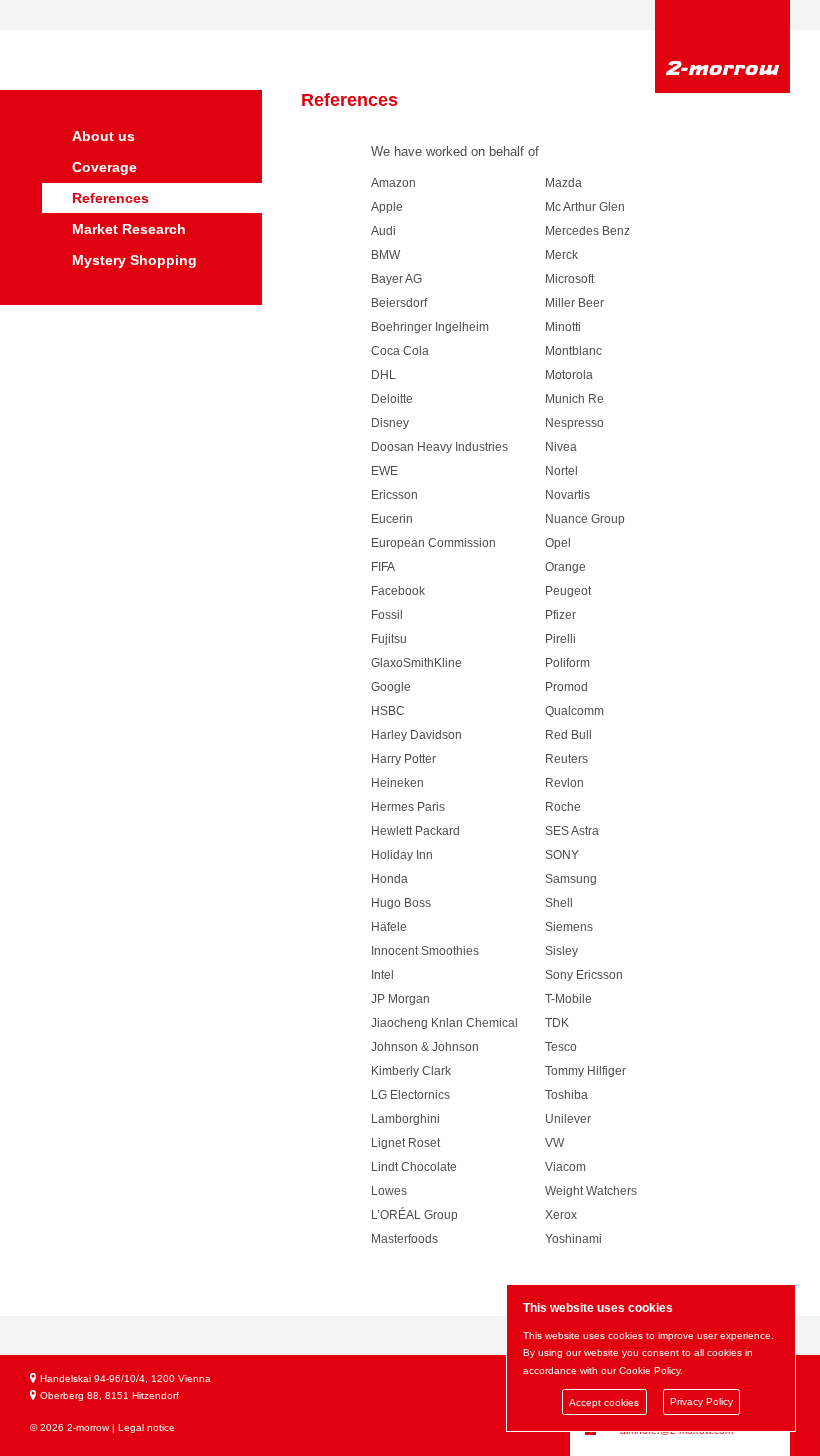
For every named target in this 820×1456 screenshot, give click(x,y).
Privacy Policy (701, 1402)
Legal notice (146, 1427)
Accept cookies (604, 1402)
